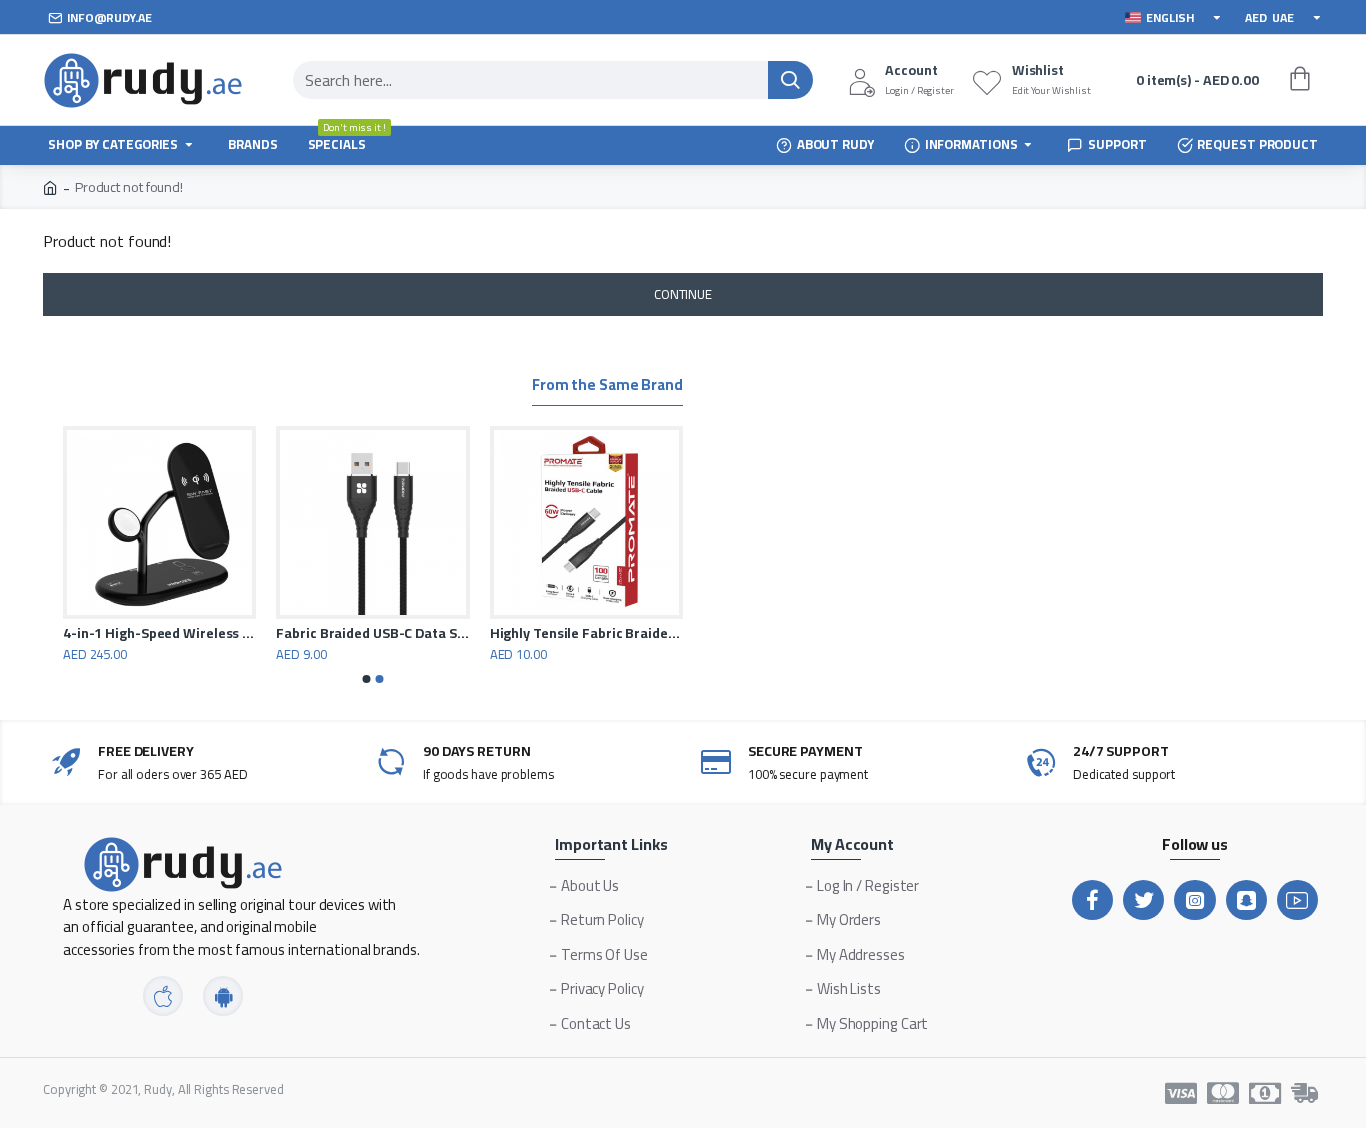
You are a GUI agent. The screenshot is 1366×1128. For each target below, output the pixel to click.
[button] (367, 679)
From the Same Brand (607, 387)
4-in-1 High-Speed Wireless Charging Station (159, 633)
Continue (683, 294)
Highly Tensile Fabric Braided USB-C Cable (586, 633)
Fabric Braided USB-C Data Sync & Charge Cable (372, 633)
